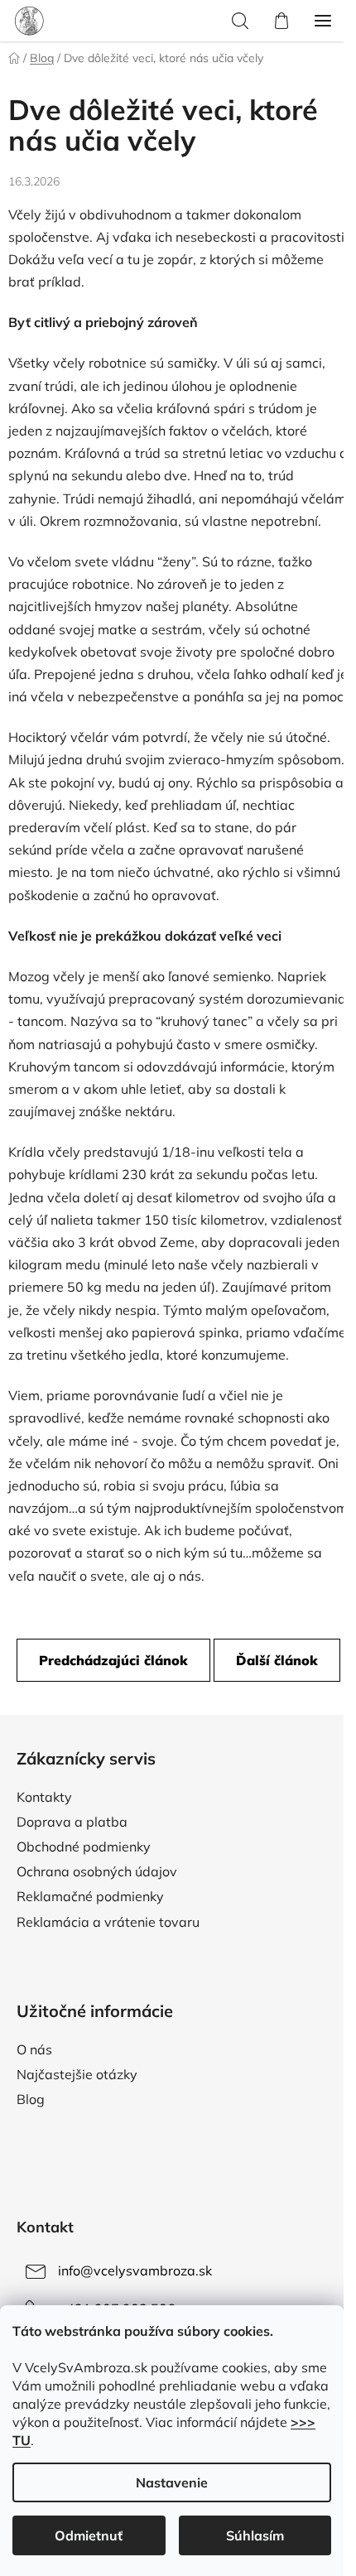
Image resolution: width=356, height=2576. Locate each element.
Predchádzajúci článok (113, 1660)
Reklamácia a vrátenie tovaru (108, 1922)
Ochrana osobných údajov (97, 1871)
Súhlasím (255, 2535)
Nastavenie (172, 2482)
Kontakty (44, 1797)
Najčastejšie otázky (77, 2074)
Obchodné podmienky (84, 1847)
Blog (31, 2099)
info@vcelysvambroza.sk (135, 2270)
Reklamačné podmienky (90, 1896)
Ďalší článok (277, 1660)
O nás (34, 2049)
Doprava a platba (72, 1822)
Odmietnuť (89, 2535)
